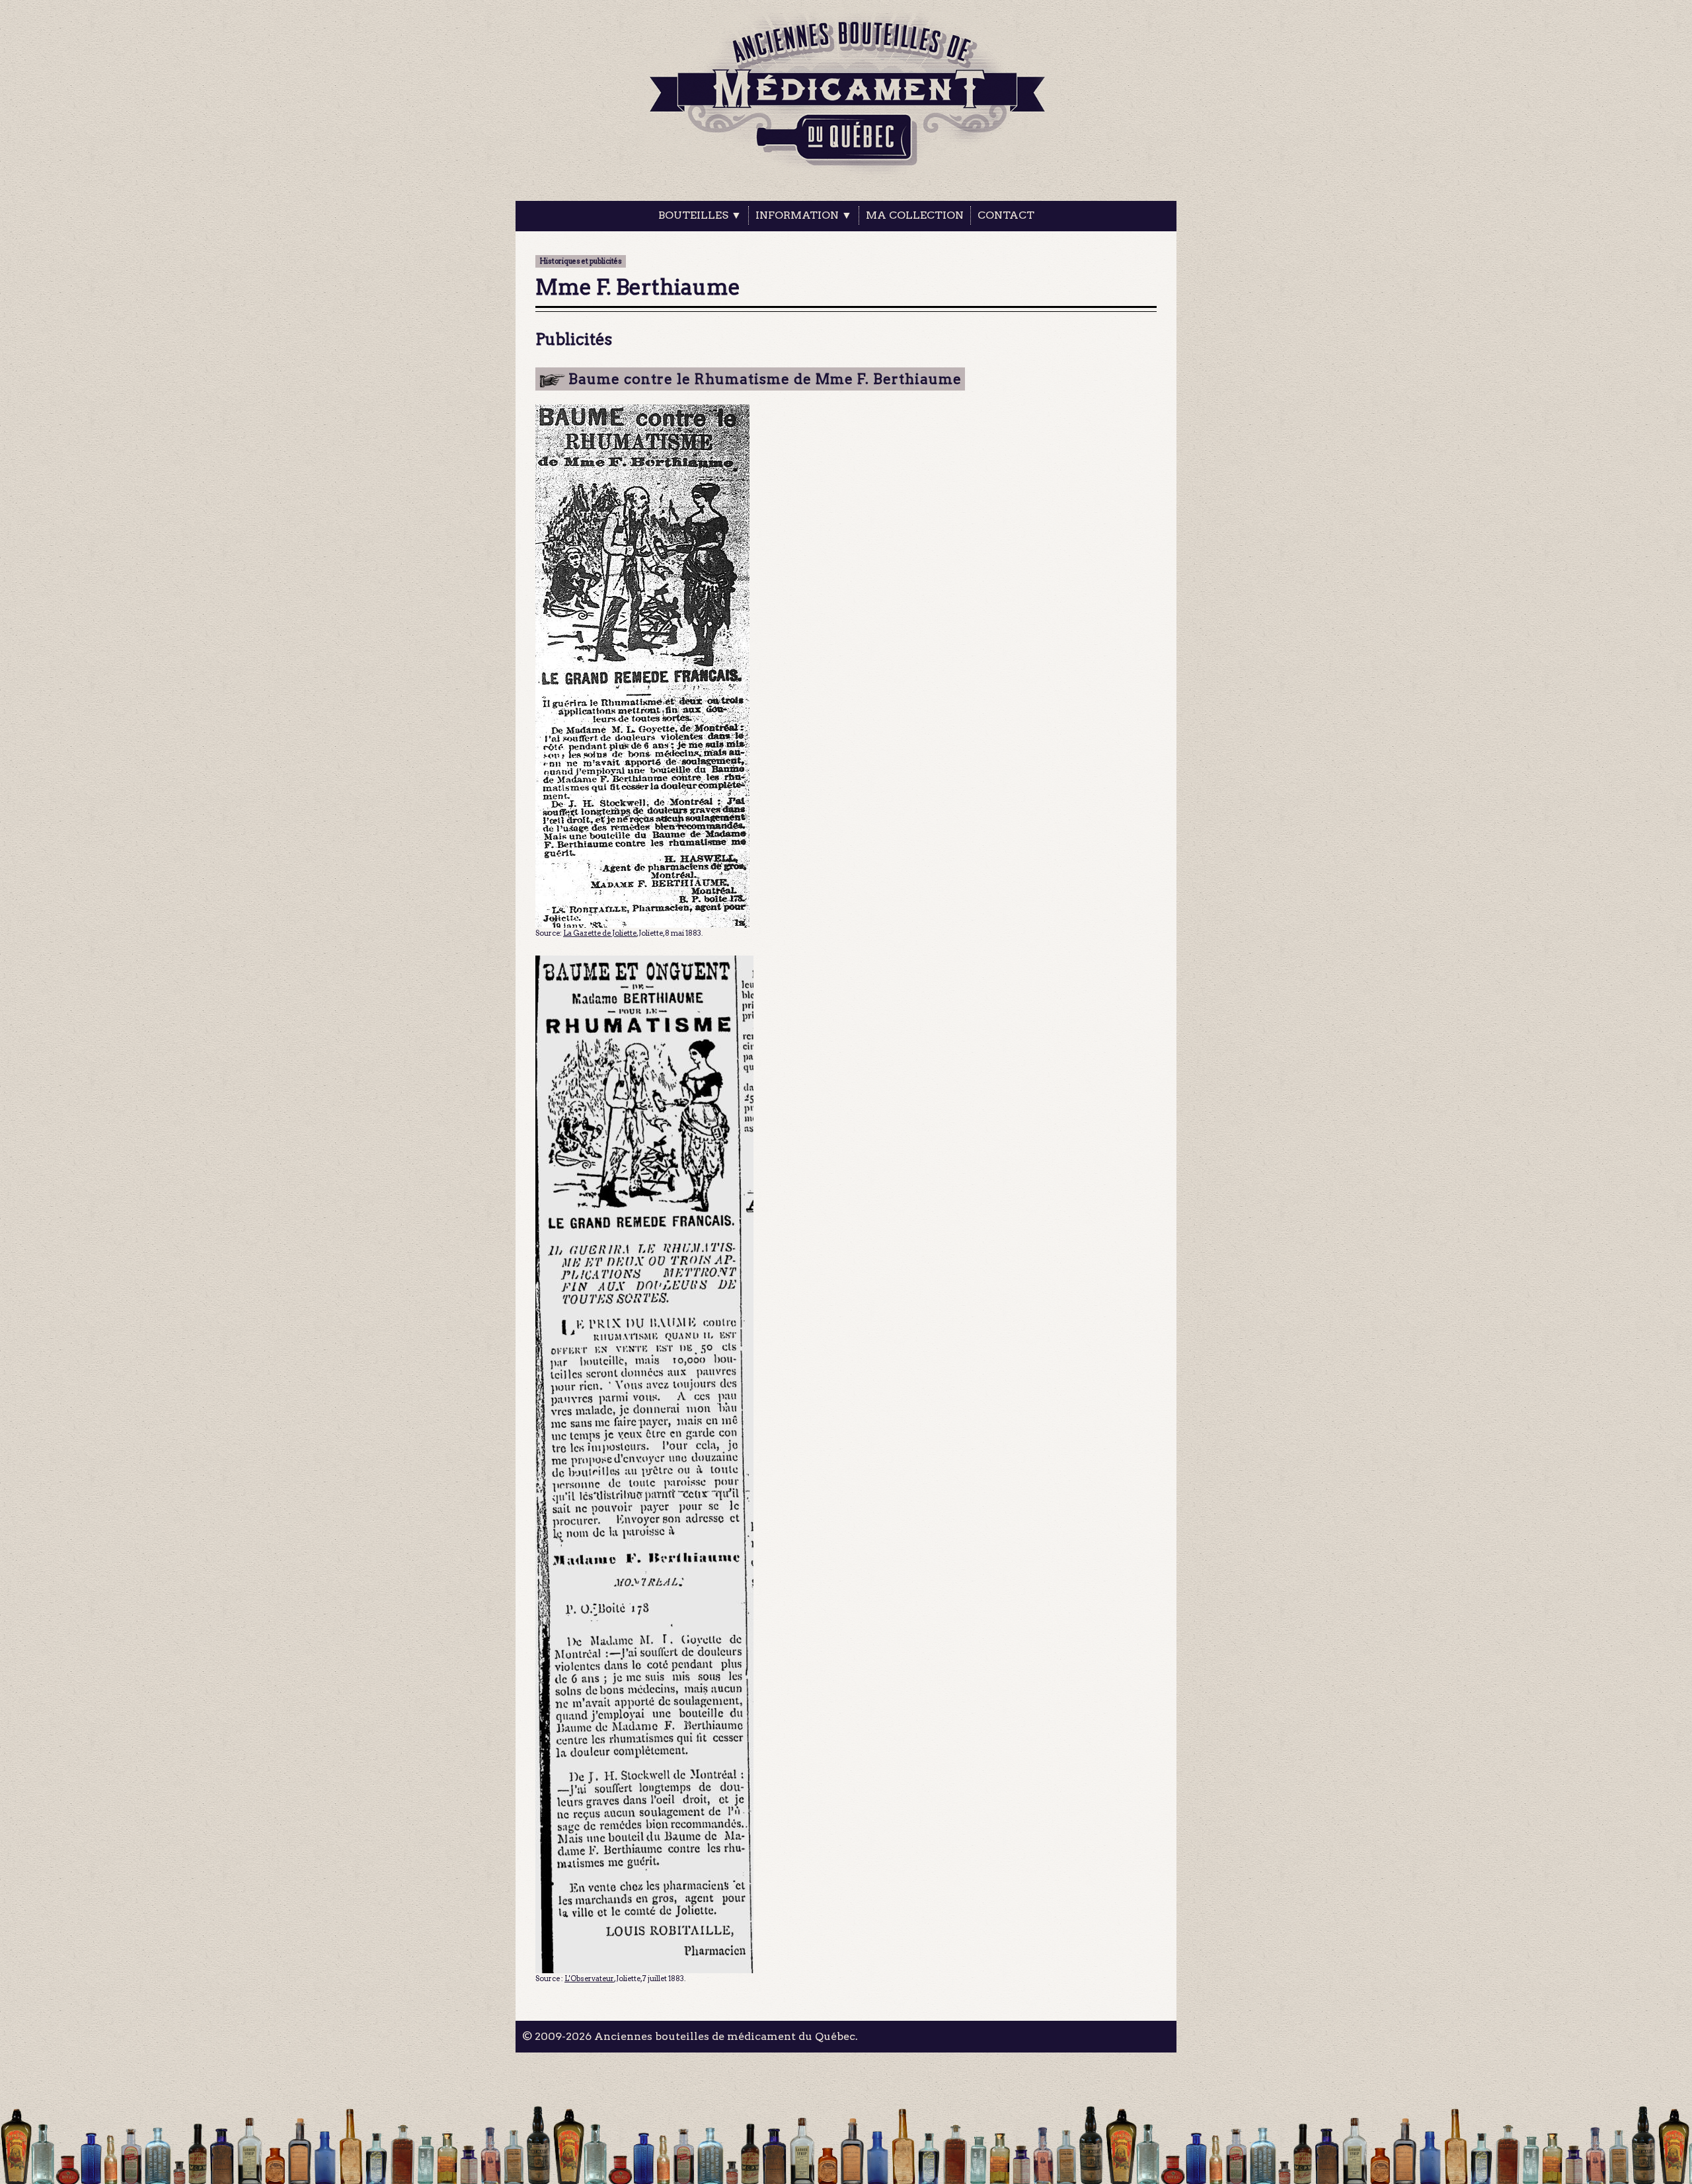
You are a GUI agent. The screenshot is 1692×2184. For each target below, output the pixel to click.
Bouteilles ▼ (700, 215)
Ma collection (915, 215)
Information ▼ (804, 215)
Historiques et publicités (581, 261)
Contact (1006, 215)
